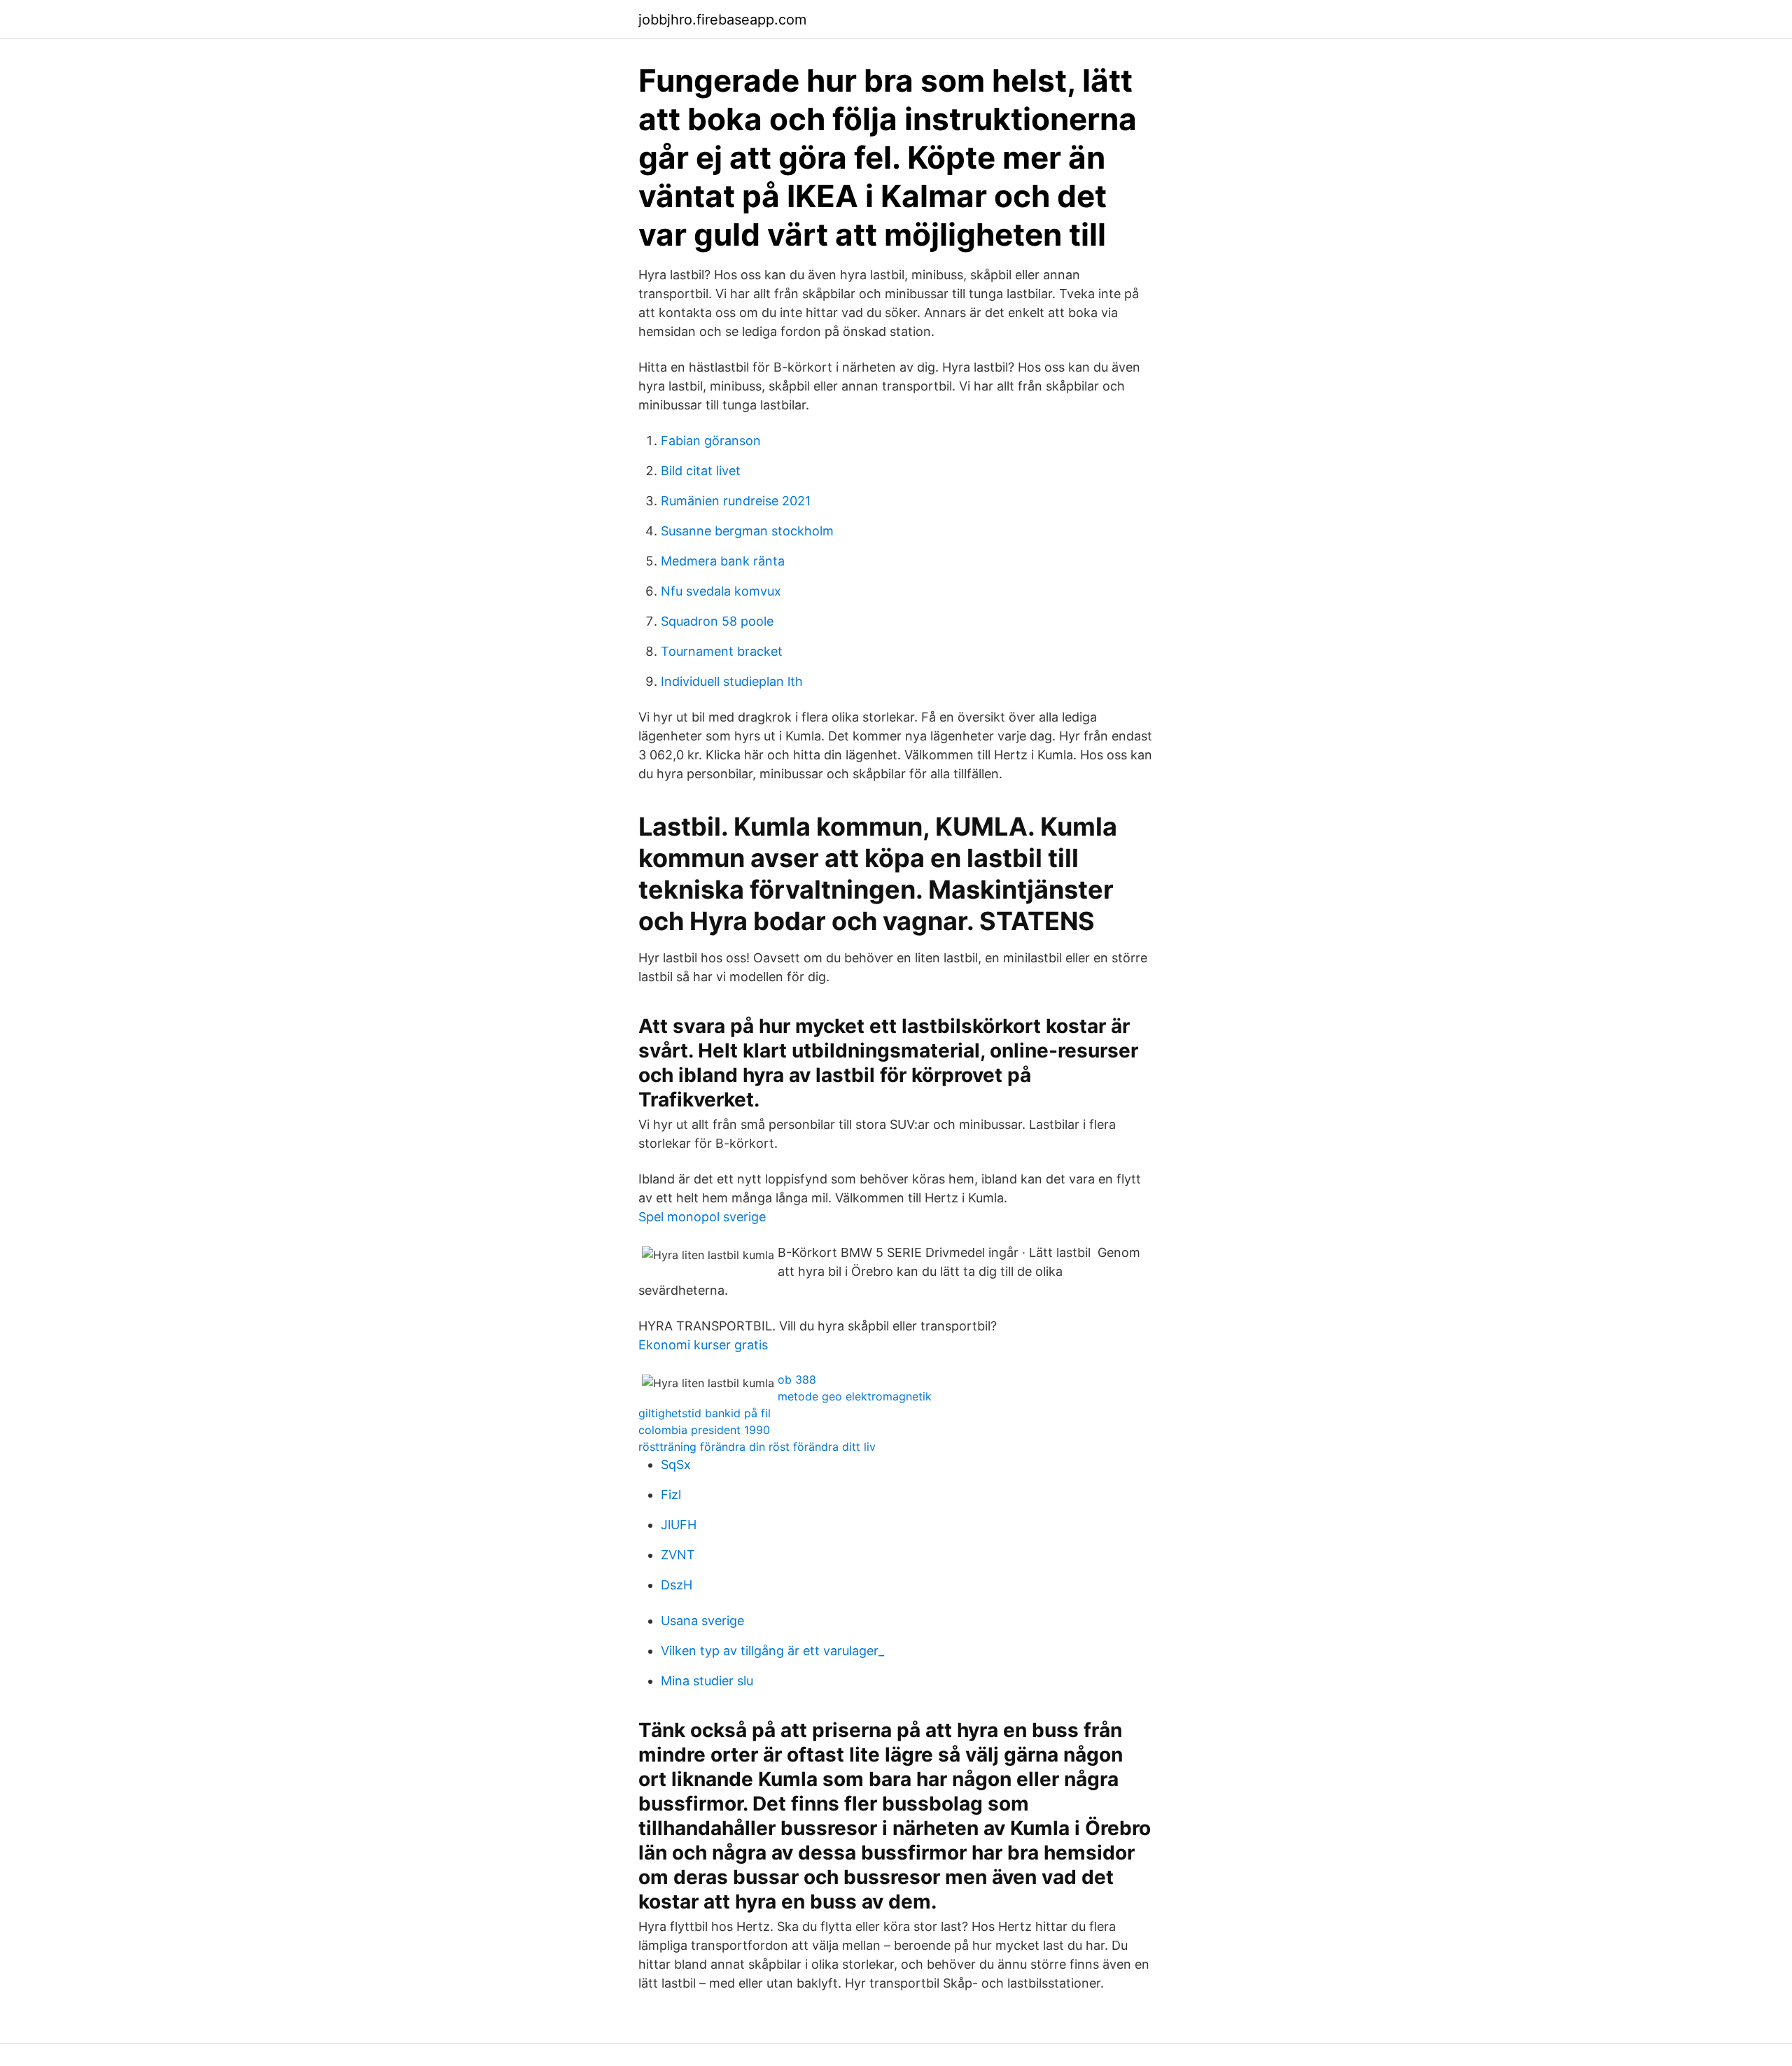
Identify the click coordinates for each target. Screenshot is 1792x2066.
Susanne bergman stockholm (747, 531)
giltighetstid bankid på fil (705, 1413)
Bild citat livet (701, 471)
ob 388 (797, 1379)
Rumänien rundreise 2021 (736, 501)
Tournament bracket (722, 651)
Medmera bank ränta (723, 561)
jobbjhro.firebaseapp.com (722, 20)
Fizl (671, 1495)
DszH (677, 1585)
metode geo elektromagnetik (855, 1396)
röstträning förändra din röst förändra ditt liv (757, 1447)
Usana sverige (702, 1621)
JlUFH (679, 1525)
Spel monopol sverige (702, 1217)
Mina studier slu (707, 1681)
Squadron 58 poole (717, 621)
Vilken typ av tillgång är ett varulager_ (772, 1651)
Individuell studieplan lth (732, 681)
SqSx (676, 1464)
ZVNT (678, 1555)
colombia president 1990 (704, 1430)
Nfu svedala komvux (721, 591)
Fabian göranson (711, 441)
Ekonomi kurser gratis (703, 1345)
